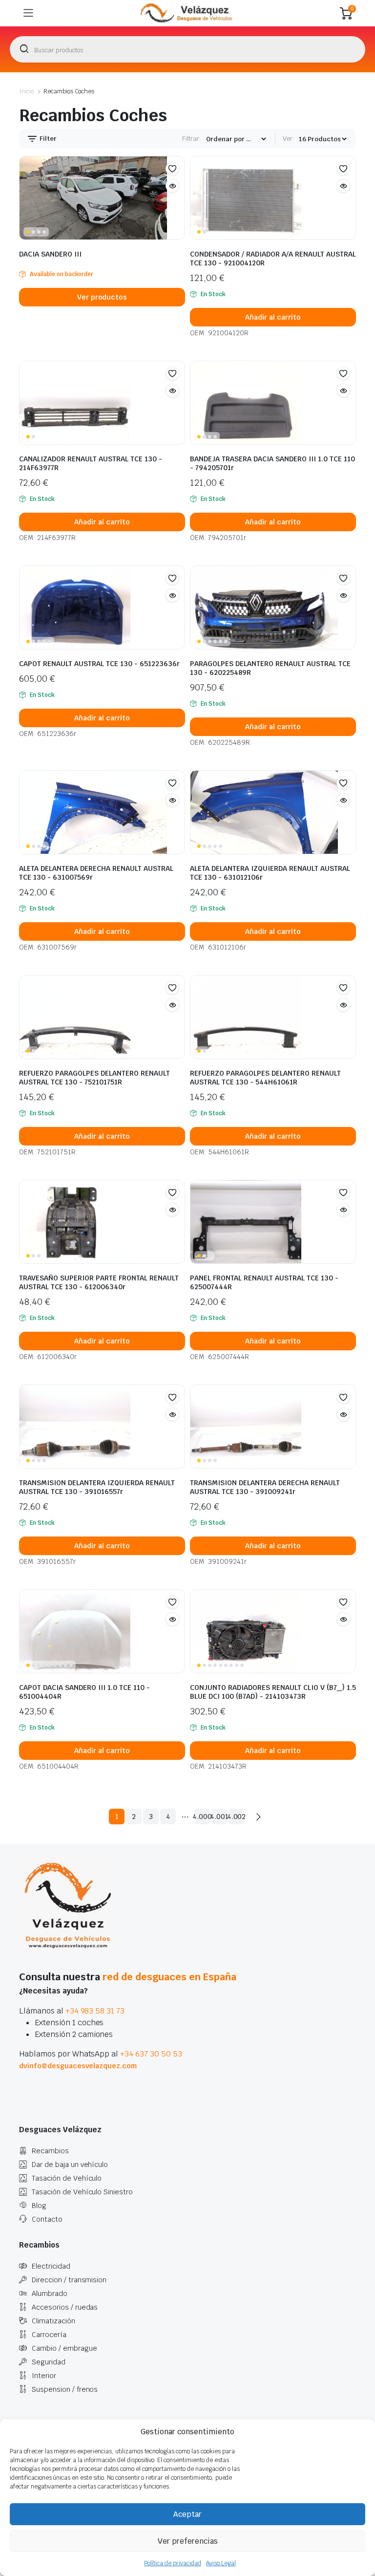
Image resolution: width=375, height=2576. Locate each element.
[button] (172, 169)
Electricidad (51, 2266)
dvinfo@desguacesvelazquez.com (78, 2066)
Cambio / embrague (64, 2348)
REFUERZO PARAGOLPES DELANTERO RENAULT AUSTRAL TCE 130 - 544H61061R (265, 1078)
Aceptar (187, 2514)
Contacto (47, 2219)
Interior (44, 2376)
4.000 (202, 1817)
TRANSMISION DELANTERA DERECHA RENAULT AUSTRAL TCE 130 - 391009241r (265, 1487)
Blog (39, 2206)
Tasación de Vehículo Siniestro (82, 2192)
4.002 (236, 1817)
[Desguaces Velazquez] (187, 13)
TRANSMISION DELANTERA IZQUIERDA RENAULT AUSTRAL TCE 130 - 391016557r (97, 1487)
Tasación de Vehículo (67, 2178)
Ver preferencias (188, 2541)
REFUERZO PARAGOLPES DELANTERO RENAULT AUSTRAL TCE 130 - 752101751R (94, 1078)
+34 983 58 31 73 (95, 2011)
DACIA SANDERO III (50, 254)
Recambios (50, 2151)
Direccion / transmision (69, 2280)
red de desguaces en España (169, 1977)
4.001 (219, 1817)
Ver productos (102, 297)
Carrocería (49, 2335)
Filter (47, 139)
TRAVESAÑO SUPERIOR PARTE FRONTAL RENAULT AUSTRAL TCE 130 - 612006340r (99, 1282)
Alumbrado (50, 2294)
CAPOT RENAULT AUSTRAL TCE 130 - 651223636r (99, 664)
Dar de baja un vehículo (70, 2165)
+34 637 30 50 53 (151, 2054)
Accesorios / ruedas (65, 2307)
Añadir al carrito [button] (273, 317)
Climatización (53, 2321)
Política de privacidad (172, 2563)
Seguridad (49, 2362)
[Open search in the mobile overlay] (187, 49)
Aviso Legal (221, 2563)
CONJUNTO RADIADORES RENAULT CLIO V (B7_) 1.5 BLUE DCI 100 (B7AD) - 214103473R (273, 1692)
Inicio (26, 91)
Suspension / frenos (65, 2389)
